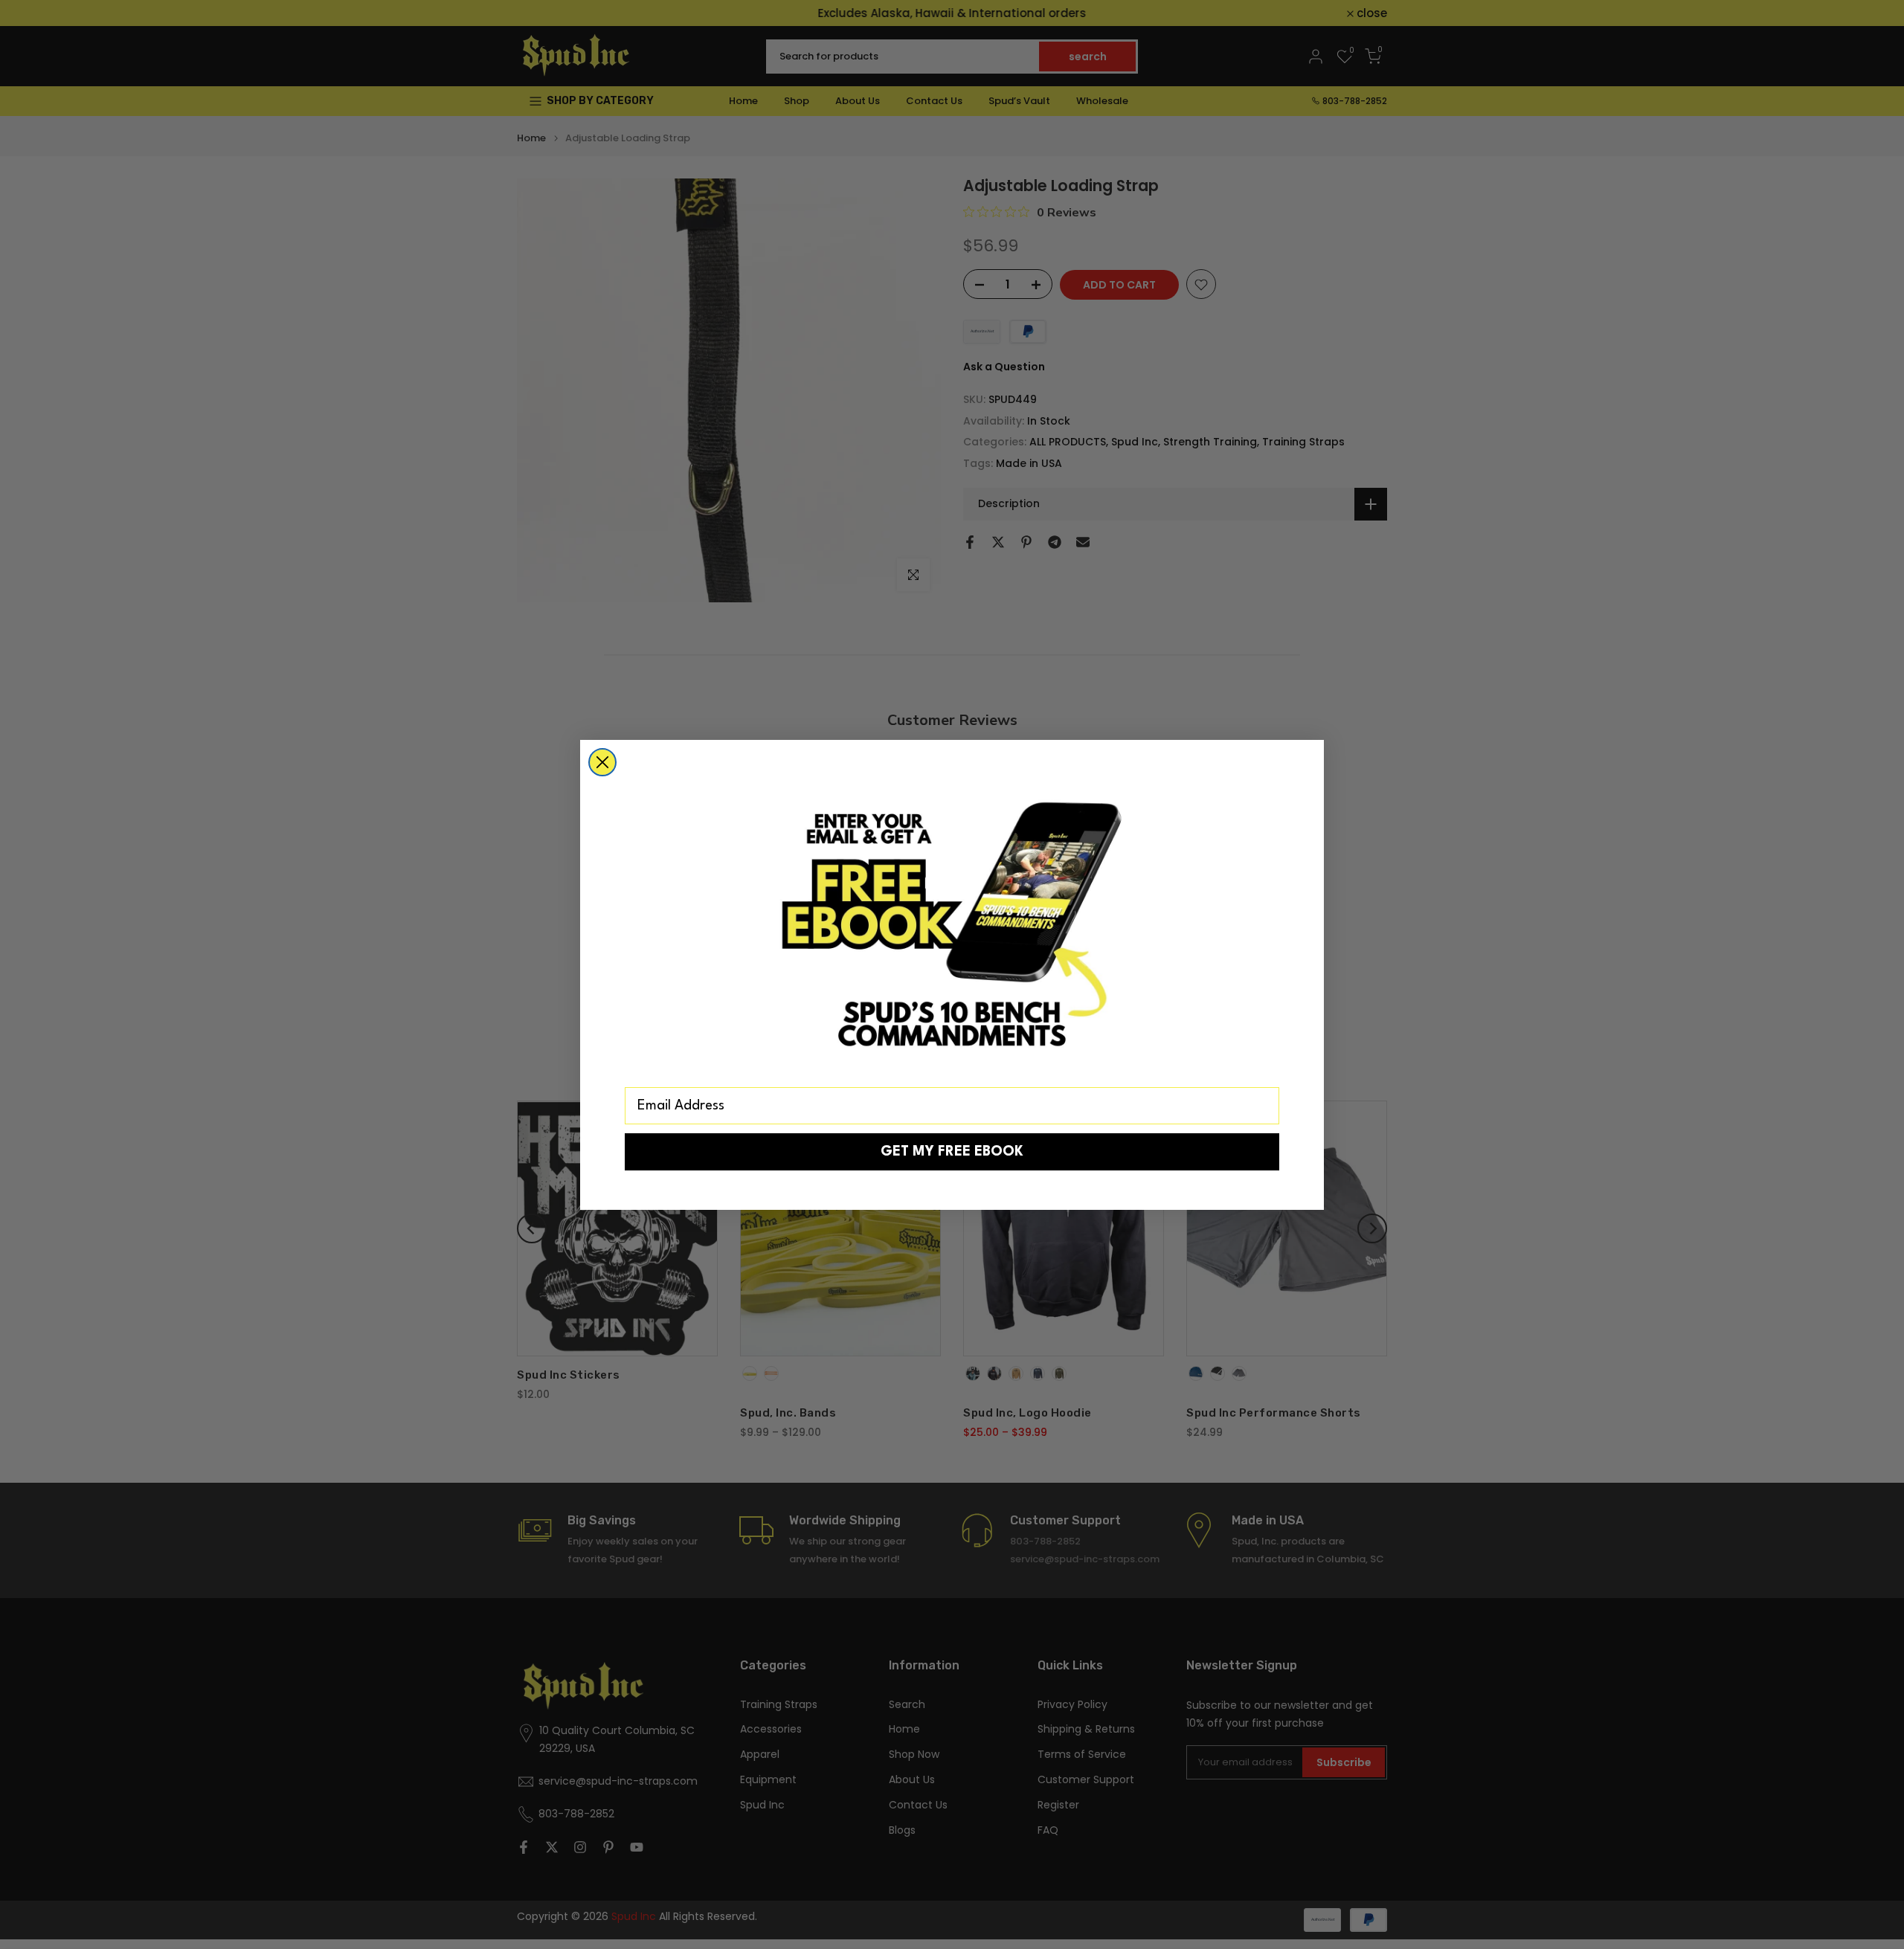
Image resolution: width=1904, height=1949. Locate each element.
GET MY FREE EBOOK (952, 1152)
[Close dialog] (602, 762)
